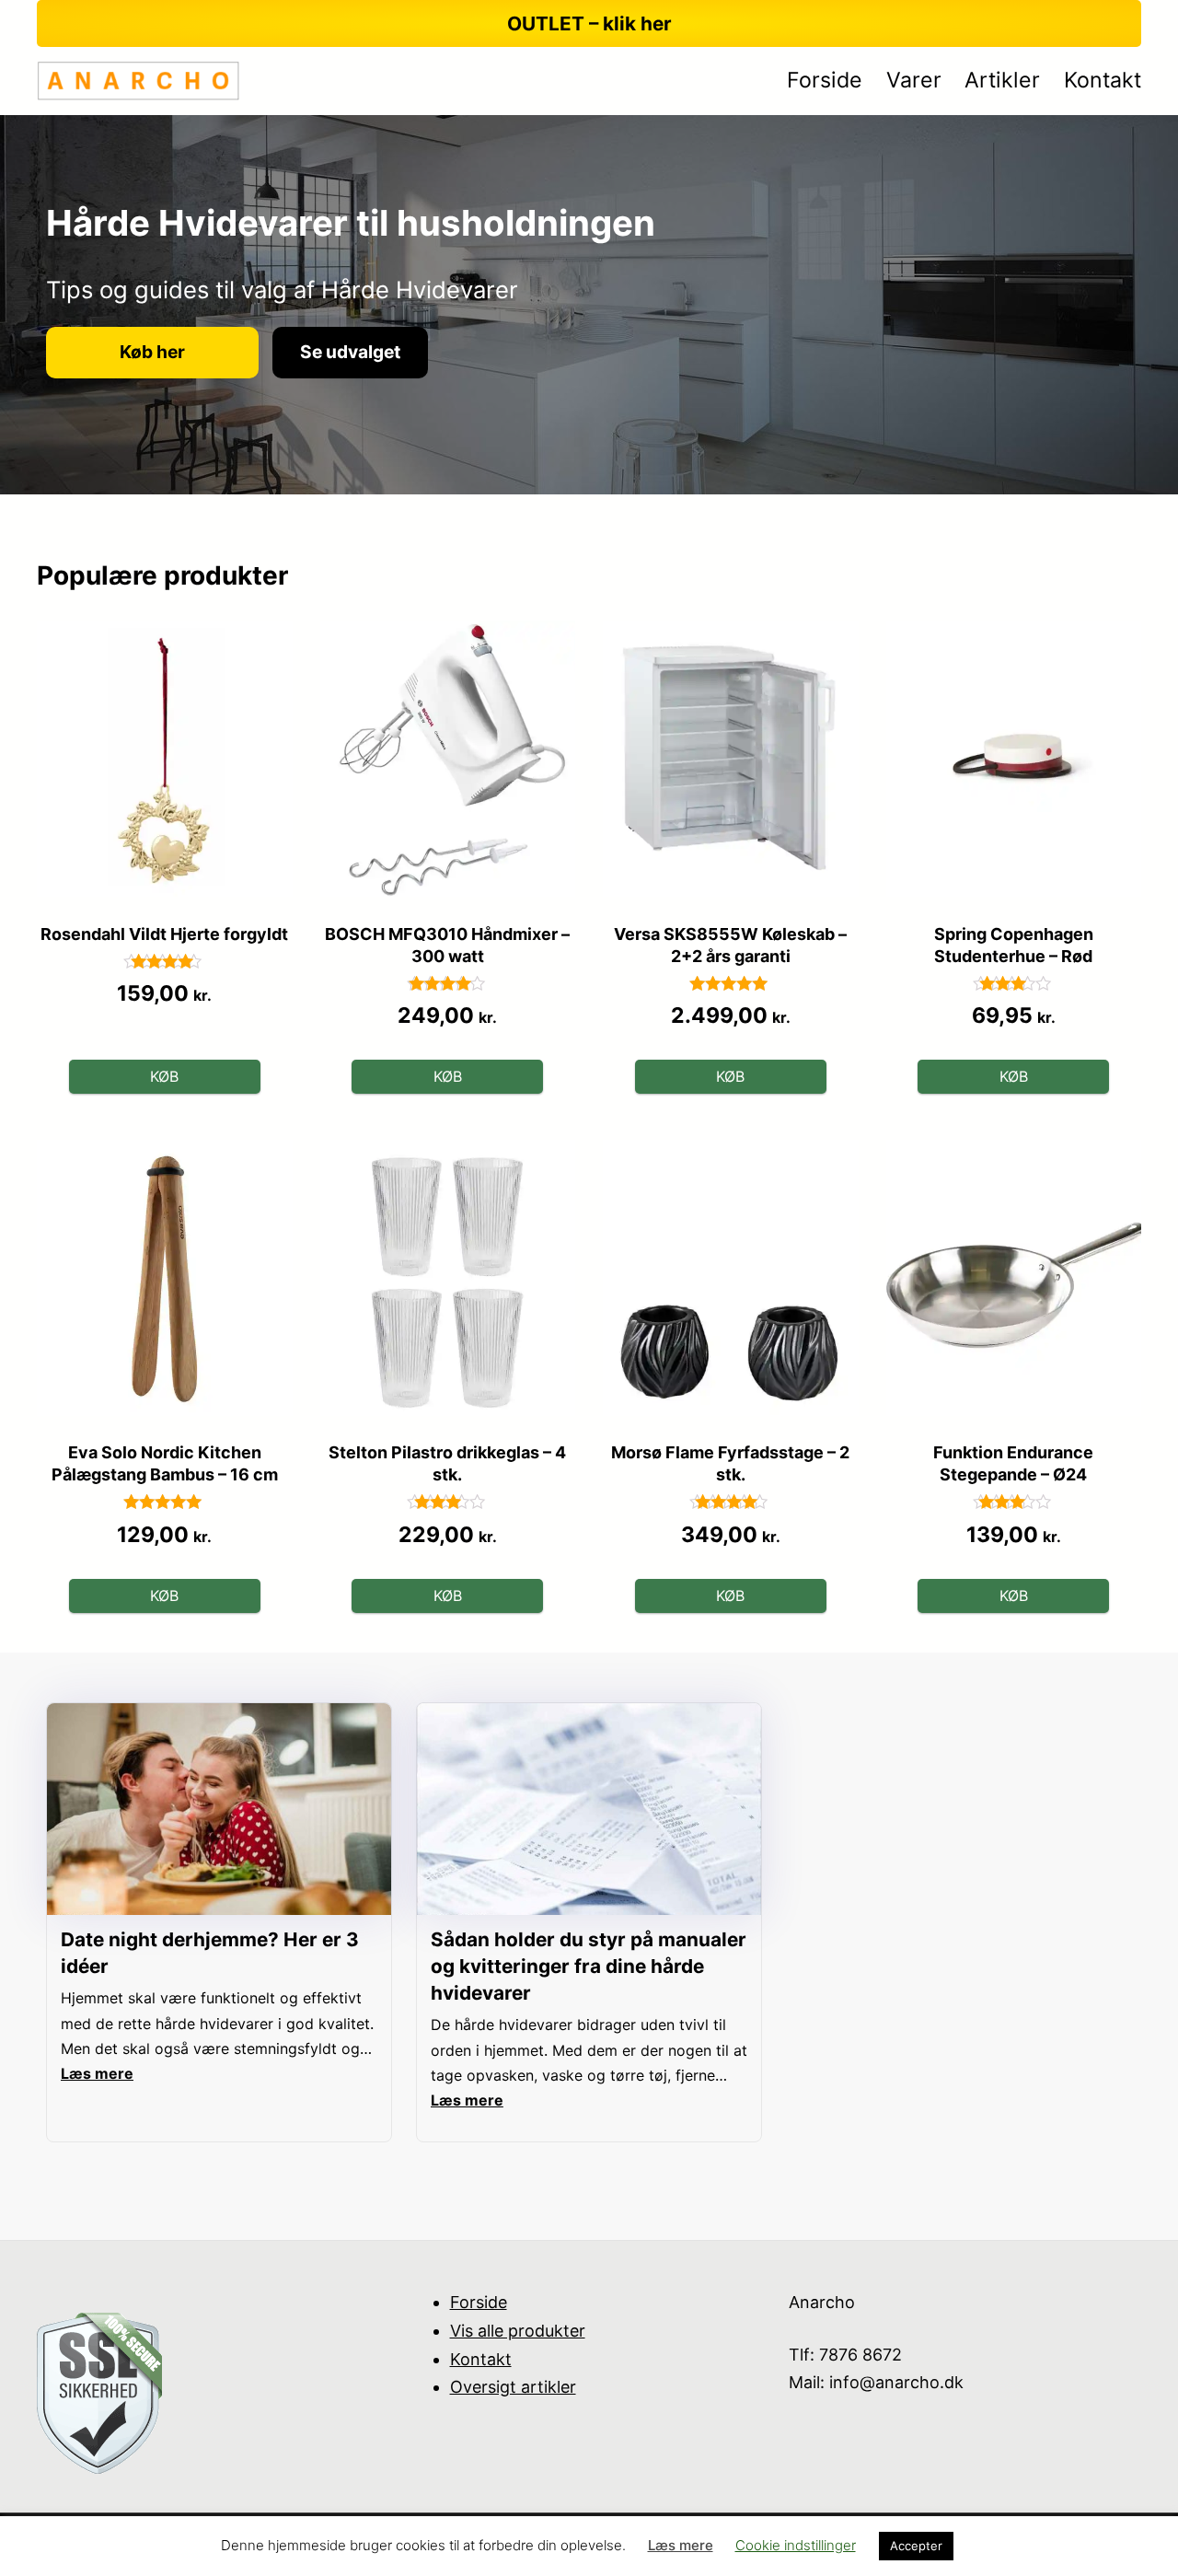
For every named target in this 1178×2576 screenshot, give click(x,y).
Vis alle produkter (518, 2331)
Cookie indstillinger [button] (796, 2545)
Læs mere (681, 2545)
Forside (479, 2302)
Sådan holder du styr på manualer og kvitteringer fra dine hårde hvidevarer (589, 1966)
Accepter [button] (916, 2546)
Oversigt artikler (513, 2387)
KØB (164, 1076)
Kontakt (481, 2359)
